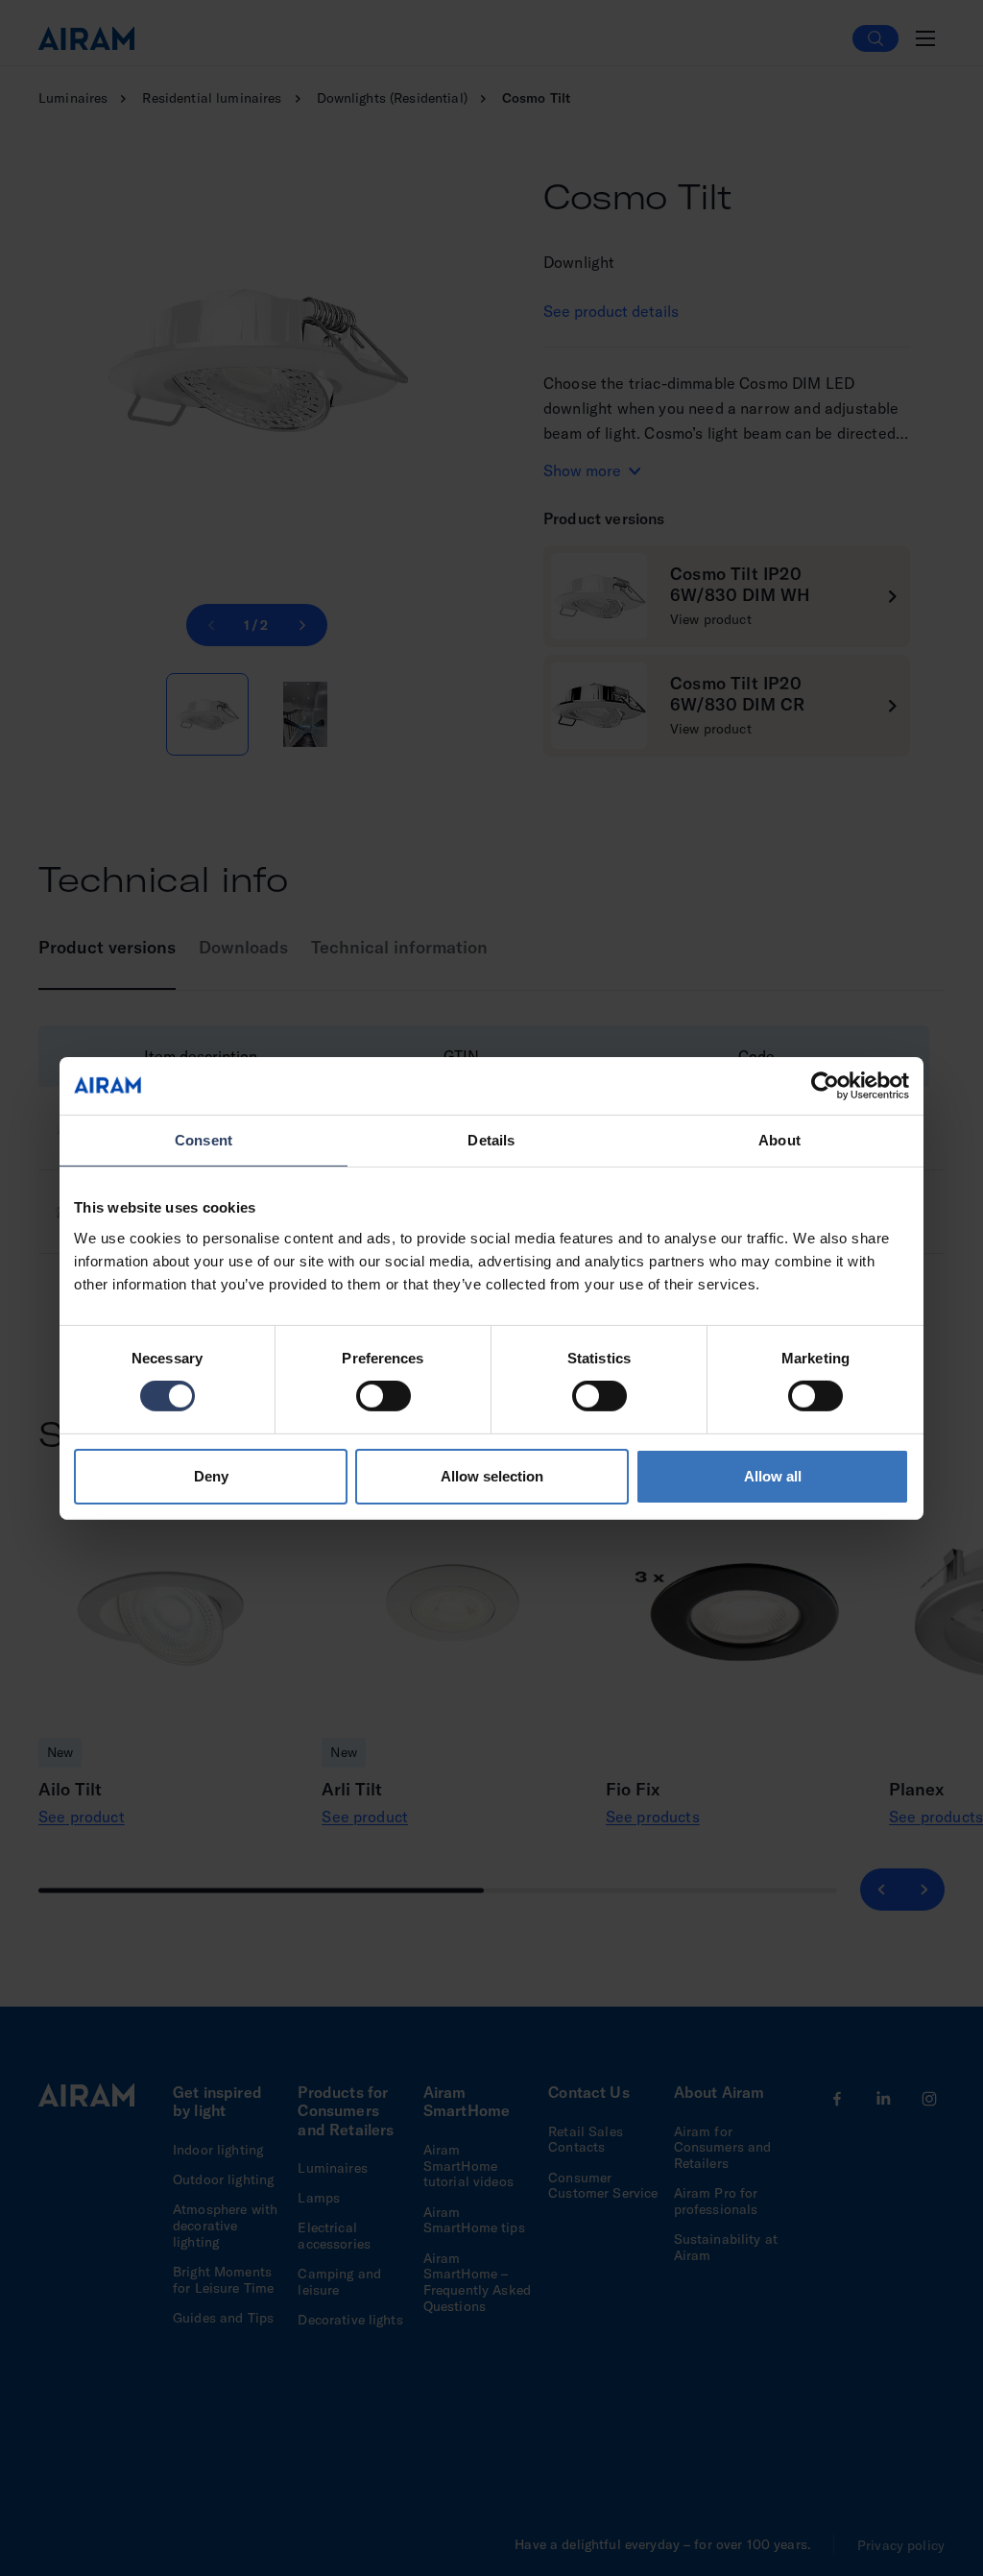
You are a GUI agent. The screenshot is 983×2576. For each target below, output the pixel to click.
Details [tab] (491, 1139)
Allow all (773, 1476)
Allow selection (492, 1476)
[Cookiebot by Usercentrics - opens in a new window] (825, 1085)
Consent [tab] (204, 1139)
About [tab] (779, 1139)
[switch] (384, 1396)
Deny (211, 1476)
